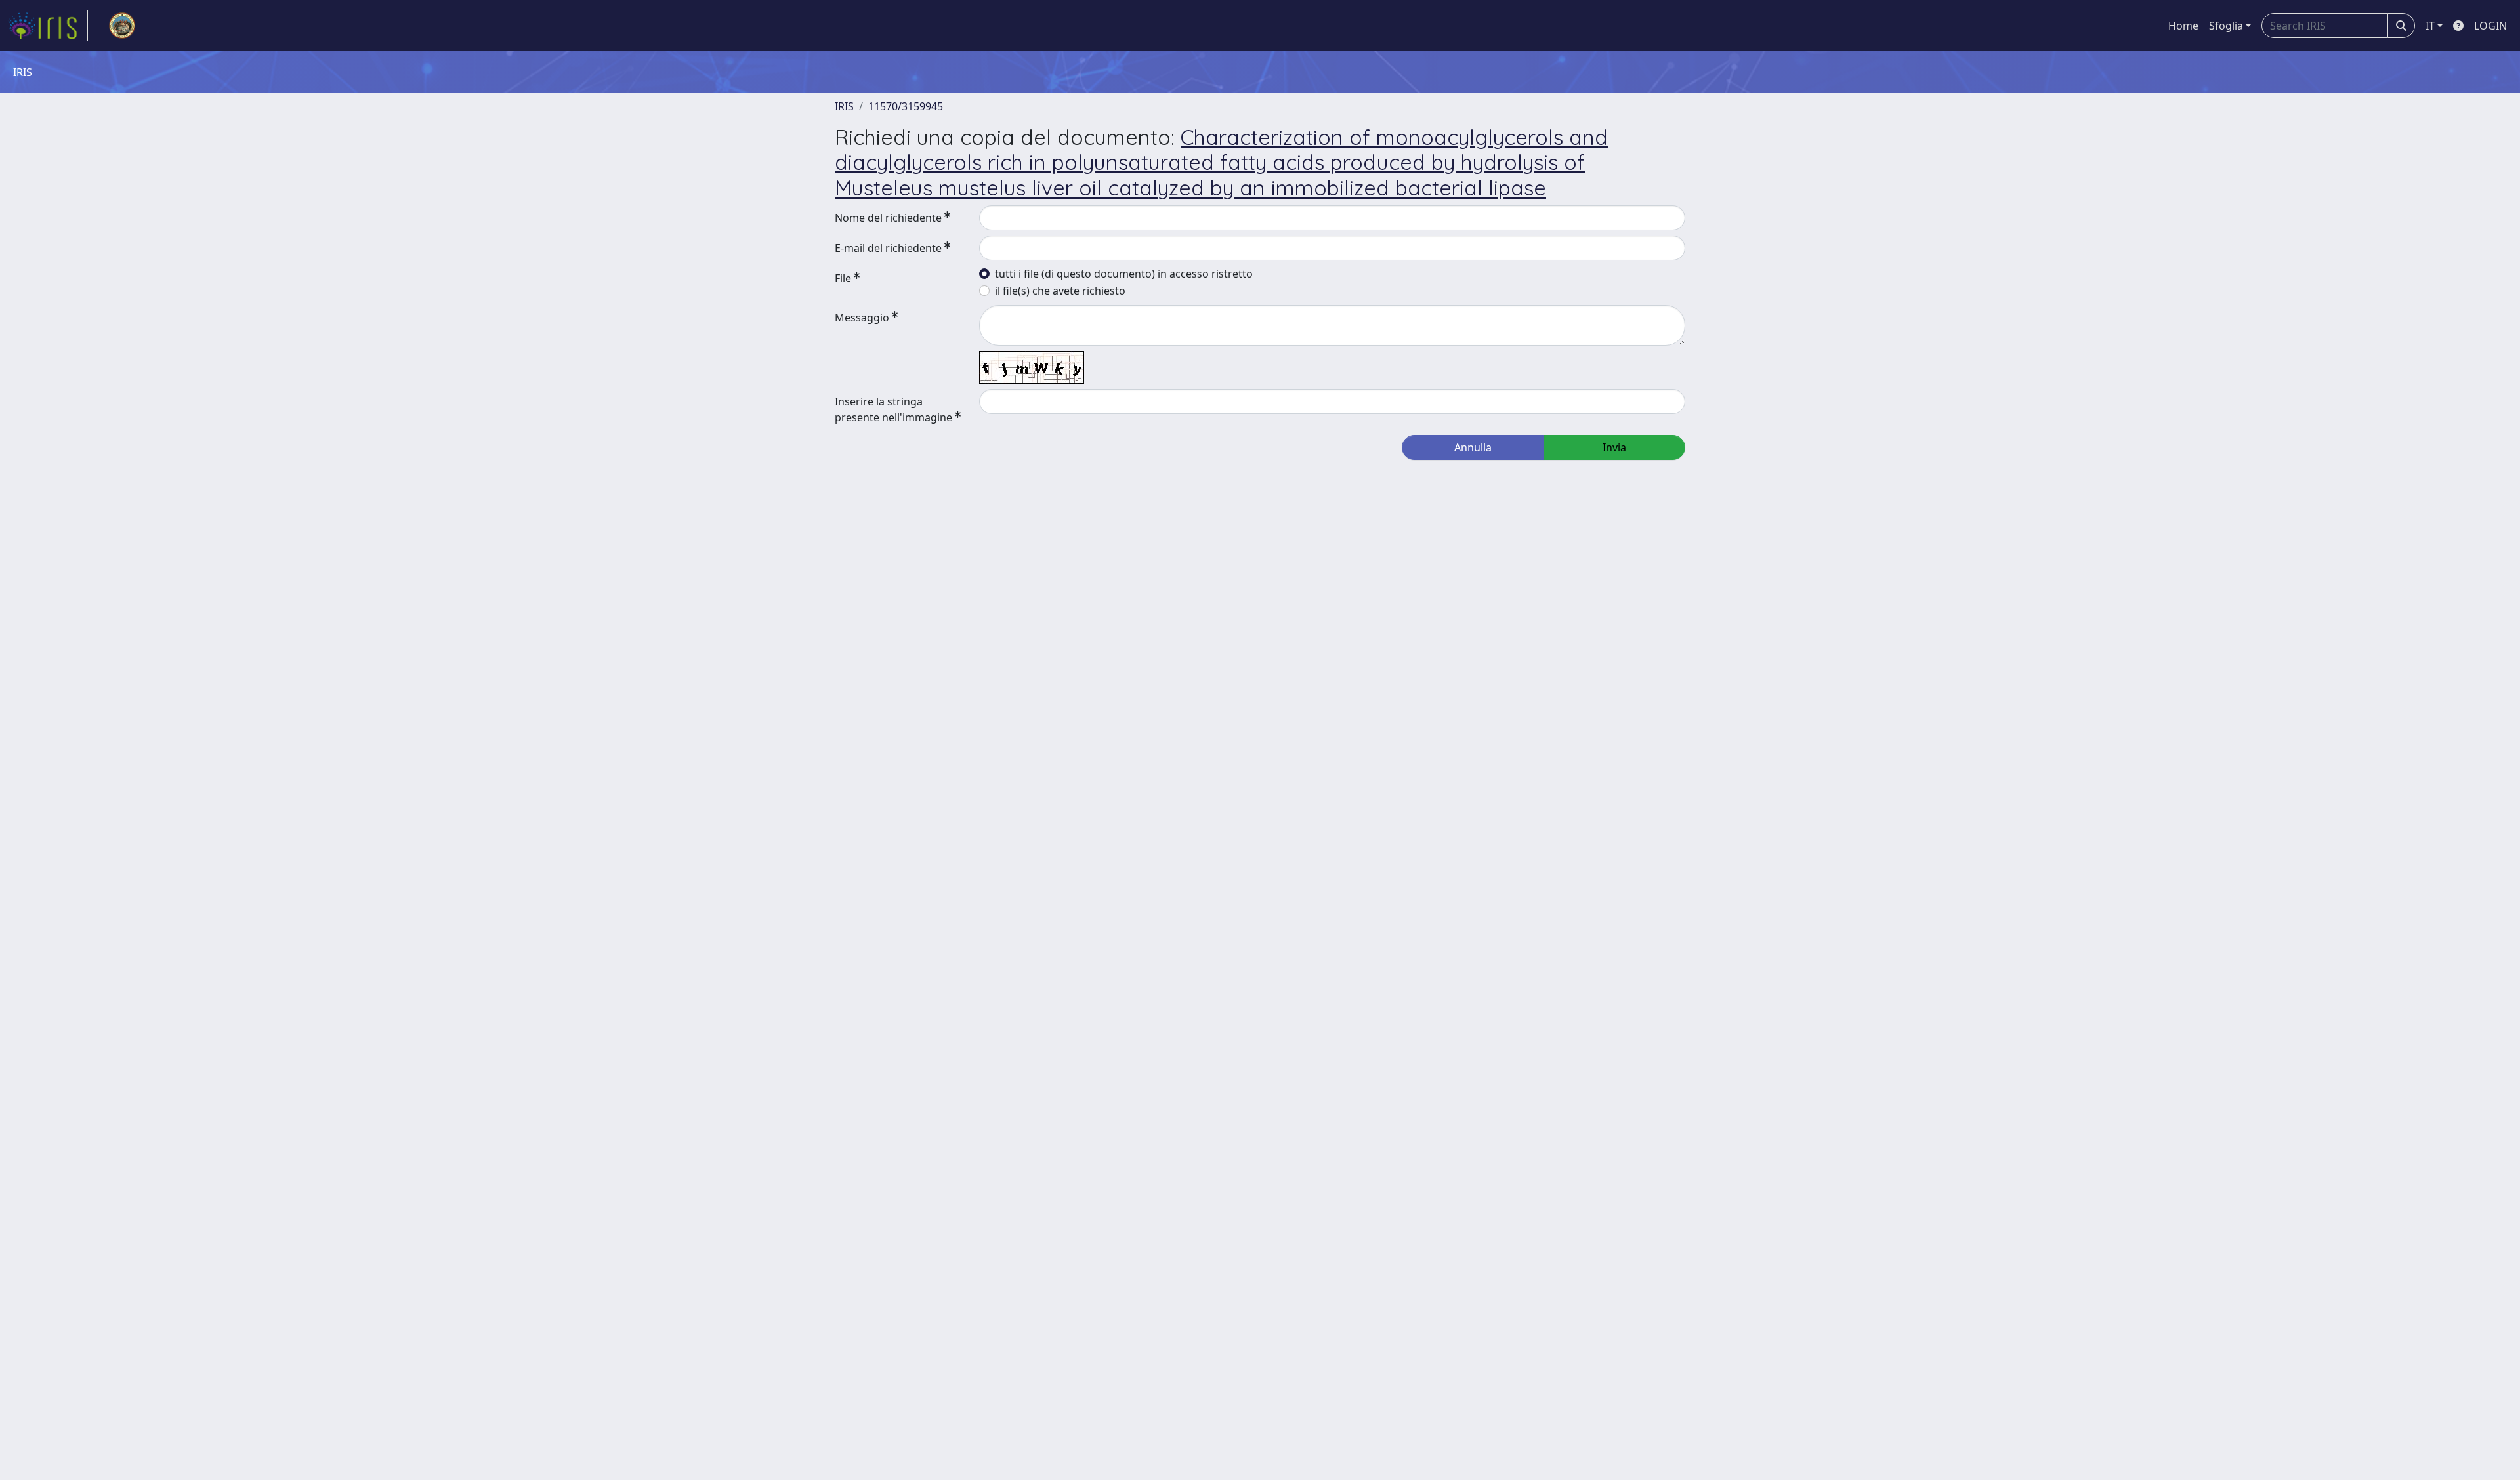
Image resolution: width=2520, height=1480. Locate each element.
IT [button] (2430, 26)
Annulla (1473, 447)
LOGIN (2490, 26)
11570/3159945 (906, 106)
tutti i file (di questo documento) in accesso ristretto (1124, 274)
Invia (1614, 447)
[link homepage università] (122, 26)
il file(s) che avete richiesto (1060, 291)
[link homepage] (48, 26)
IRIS (844, 106)
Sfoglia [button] (2226, 26)
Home (2183, 26)
